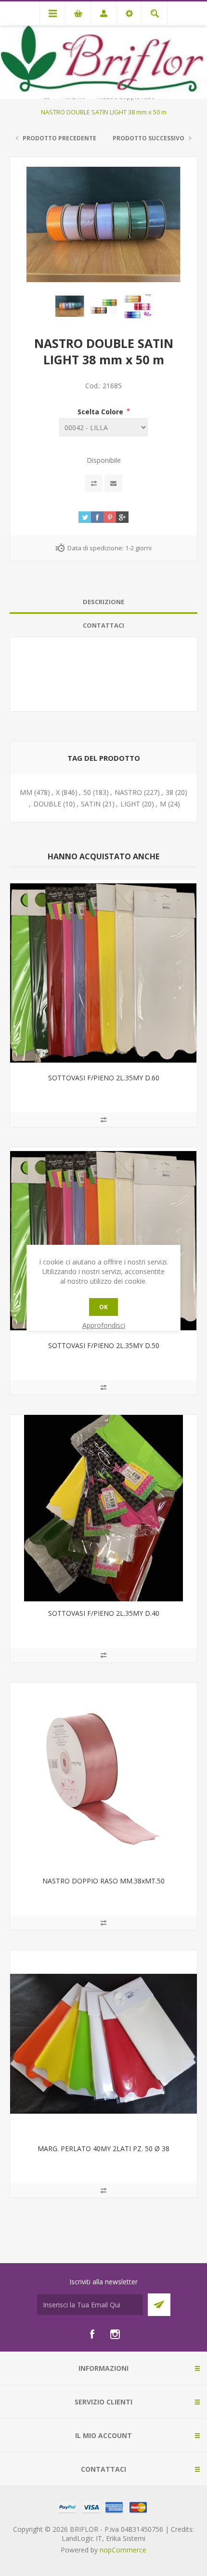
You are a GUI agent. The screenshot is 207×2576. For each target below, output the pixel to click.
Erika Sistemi (126, 2538)
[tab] (103, 602)
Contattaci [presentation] (103, 625)
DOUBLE (47, 804)
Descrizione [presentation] (103, 602)
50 (87, 792)
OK (103, 1307)
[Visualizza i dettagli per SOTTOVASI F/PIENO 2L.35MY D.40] (103, 1508)
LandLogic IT (82, 2538)
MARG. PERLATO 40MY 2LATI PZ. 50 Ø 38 (103, 2149)
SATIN (91, 804)
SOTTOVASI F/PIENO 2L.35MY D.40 (104, 1613)
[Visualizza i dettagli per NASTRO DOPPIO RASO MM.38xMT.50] (103, 1776)
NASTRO (128, 792)
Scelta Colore (101, 411)
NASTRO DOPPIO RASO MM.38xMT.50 (103, 1881)
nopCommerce (123, 2550)
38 (169, 792)
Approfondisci (104, 1325)
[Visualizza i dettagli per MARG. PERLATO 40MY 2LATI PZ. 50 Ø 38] (103, 2043)
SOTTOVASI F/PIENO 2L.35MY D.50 (104, 1345)
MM (26, 792)
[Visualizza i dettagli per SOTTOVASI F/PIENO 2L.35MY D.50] (103, 1240)
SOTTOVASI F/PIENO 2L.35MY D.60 (104, 1078)
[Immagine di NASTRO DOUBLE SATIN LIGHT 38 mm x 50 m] (70, 306)
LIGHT (130, 804)
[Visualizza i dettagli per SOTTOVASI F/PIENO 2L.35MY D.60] (103, 973)
